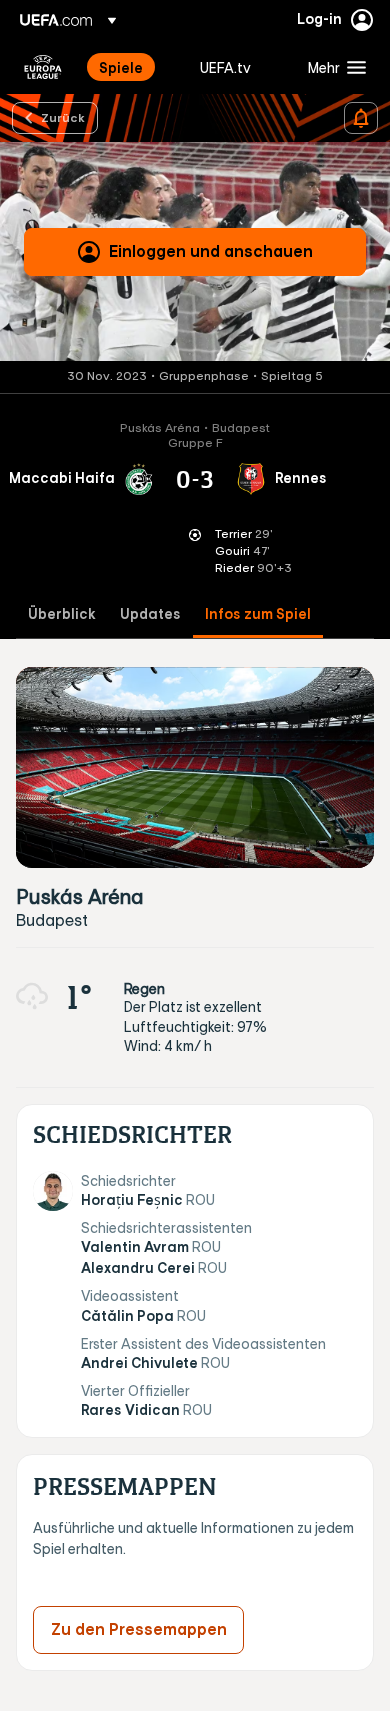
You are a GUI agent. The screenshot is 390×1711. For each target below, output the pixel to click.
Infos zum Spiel (258, 614)
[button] (332, 67)
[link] (121, 67)
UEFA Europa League (43, 67)
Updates (150, 614)
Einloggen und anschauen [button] (211, 251)
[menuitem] (132, 67)
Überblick (62, 614)
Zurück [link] (63, 117)
